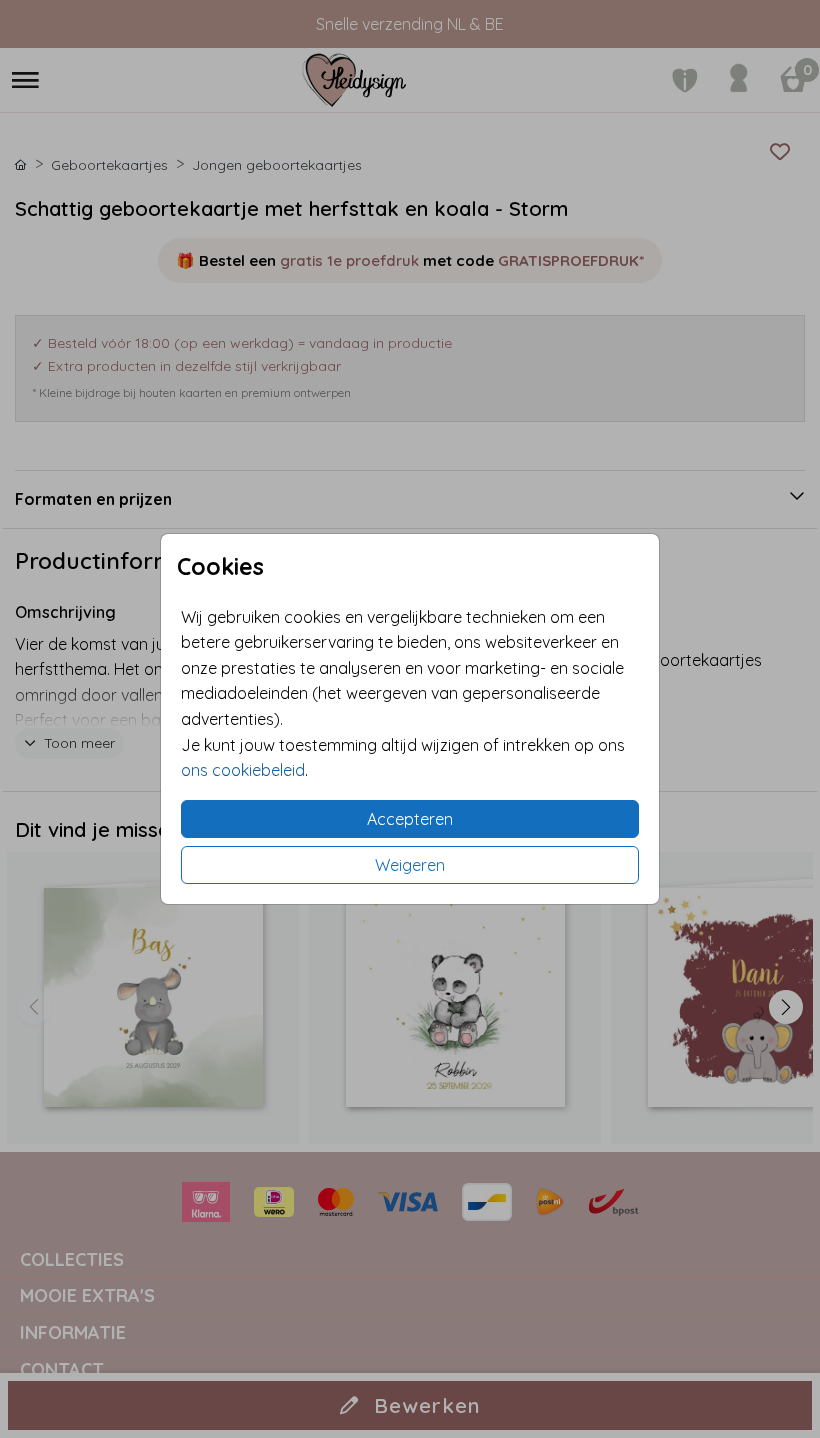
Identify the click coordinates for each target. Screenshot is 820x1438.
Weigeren (410, 865)
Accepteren (410, 819)
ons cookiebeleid (243, 770)
